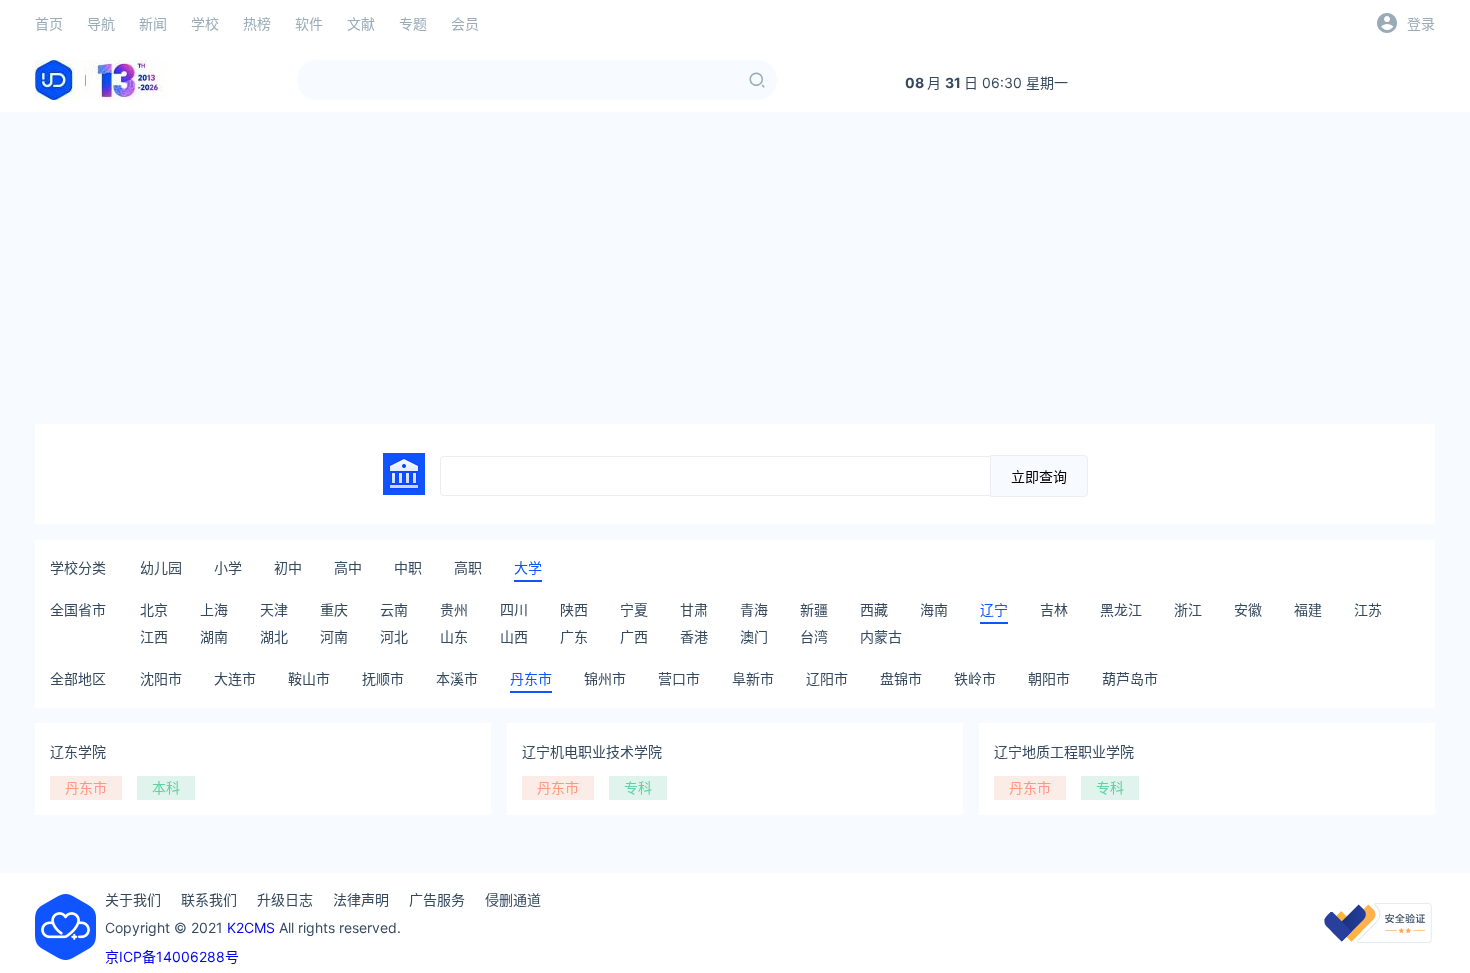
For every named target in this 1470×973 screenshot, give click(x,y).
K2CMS (251, 927)
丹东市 (531, 678)
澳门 (754, 636)
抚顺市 (383, 678)
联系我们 (209, 899)
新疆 (814, 609)
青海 (754, 609)
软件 (309, 23)
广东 (574, 636)
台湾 (814, 636)
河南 (334, 636)
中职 (408, 567)
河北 (394, 636)
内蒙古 (881, 636)
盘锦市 (901, 678)
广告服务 (437, 899)
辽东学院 (78, 751)
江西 (154, 636)
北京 (154, 609)
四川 (514, 609)
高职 (468, 567)
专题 (413, 23)
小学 (228, 567)
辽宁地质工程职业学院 (1064, 751)
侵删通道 (513, 899)
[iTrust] (1378, 937)
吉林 (1054, 609)
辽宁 (994, 609)
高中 (348, 567)
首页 (49, 23)
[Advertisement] (735, 268)
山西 (514, 636)
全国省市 (78, 609)
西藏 (874, 609)
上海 (214, 609)
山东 (454, 636)
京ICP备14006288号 (172, 956)
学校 (205, 23)
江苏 (1368, 609)
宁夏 (634, 609)
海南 (934, 609)
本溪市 (457, 678)
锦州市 (605, 678)
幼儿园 (161, 567)
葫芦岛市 (1130, 678)
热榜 (257, 23)
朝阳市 (1049, 678)
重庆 (334, 609)
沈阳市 (161, 678)
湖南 (214, 636)
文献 (361, 23)
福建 (1308, 609)
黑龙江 (1121, 609)
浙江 (1188, 609)
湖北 (274, 636)
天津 (274, 609)
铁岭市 (975, 678)
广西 (634, 636)
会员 (465, 23)
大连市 (235, 678)
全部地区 (78, 678)
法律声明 (361, 899)
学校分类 (78, 567)
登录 (1421, 23)
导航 (101, 23)
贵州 (454, 609)
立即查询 (1039, 477)
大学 (528, 567)
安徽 (1248, 609)
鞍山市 (309, 678)
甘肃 (694, 609)
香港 (694, 636)
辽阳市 (827, 678)
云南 (394, 609)
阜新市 (753, 678)
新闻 (153, 23)
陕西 (574, 609)
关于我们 (133, 899)
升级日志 (285, 899)
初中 (288, 567)
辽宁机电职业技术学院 (592, 751)
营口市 (679, 678)
